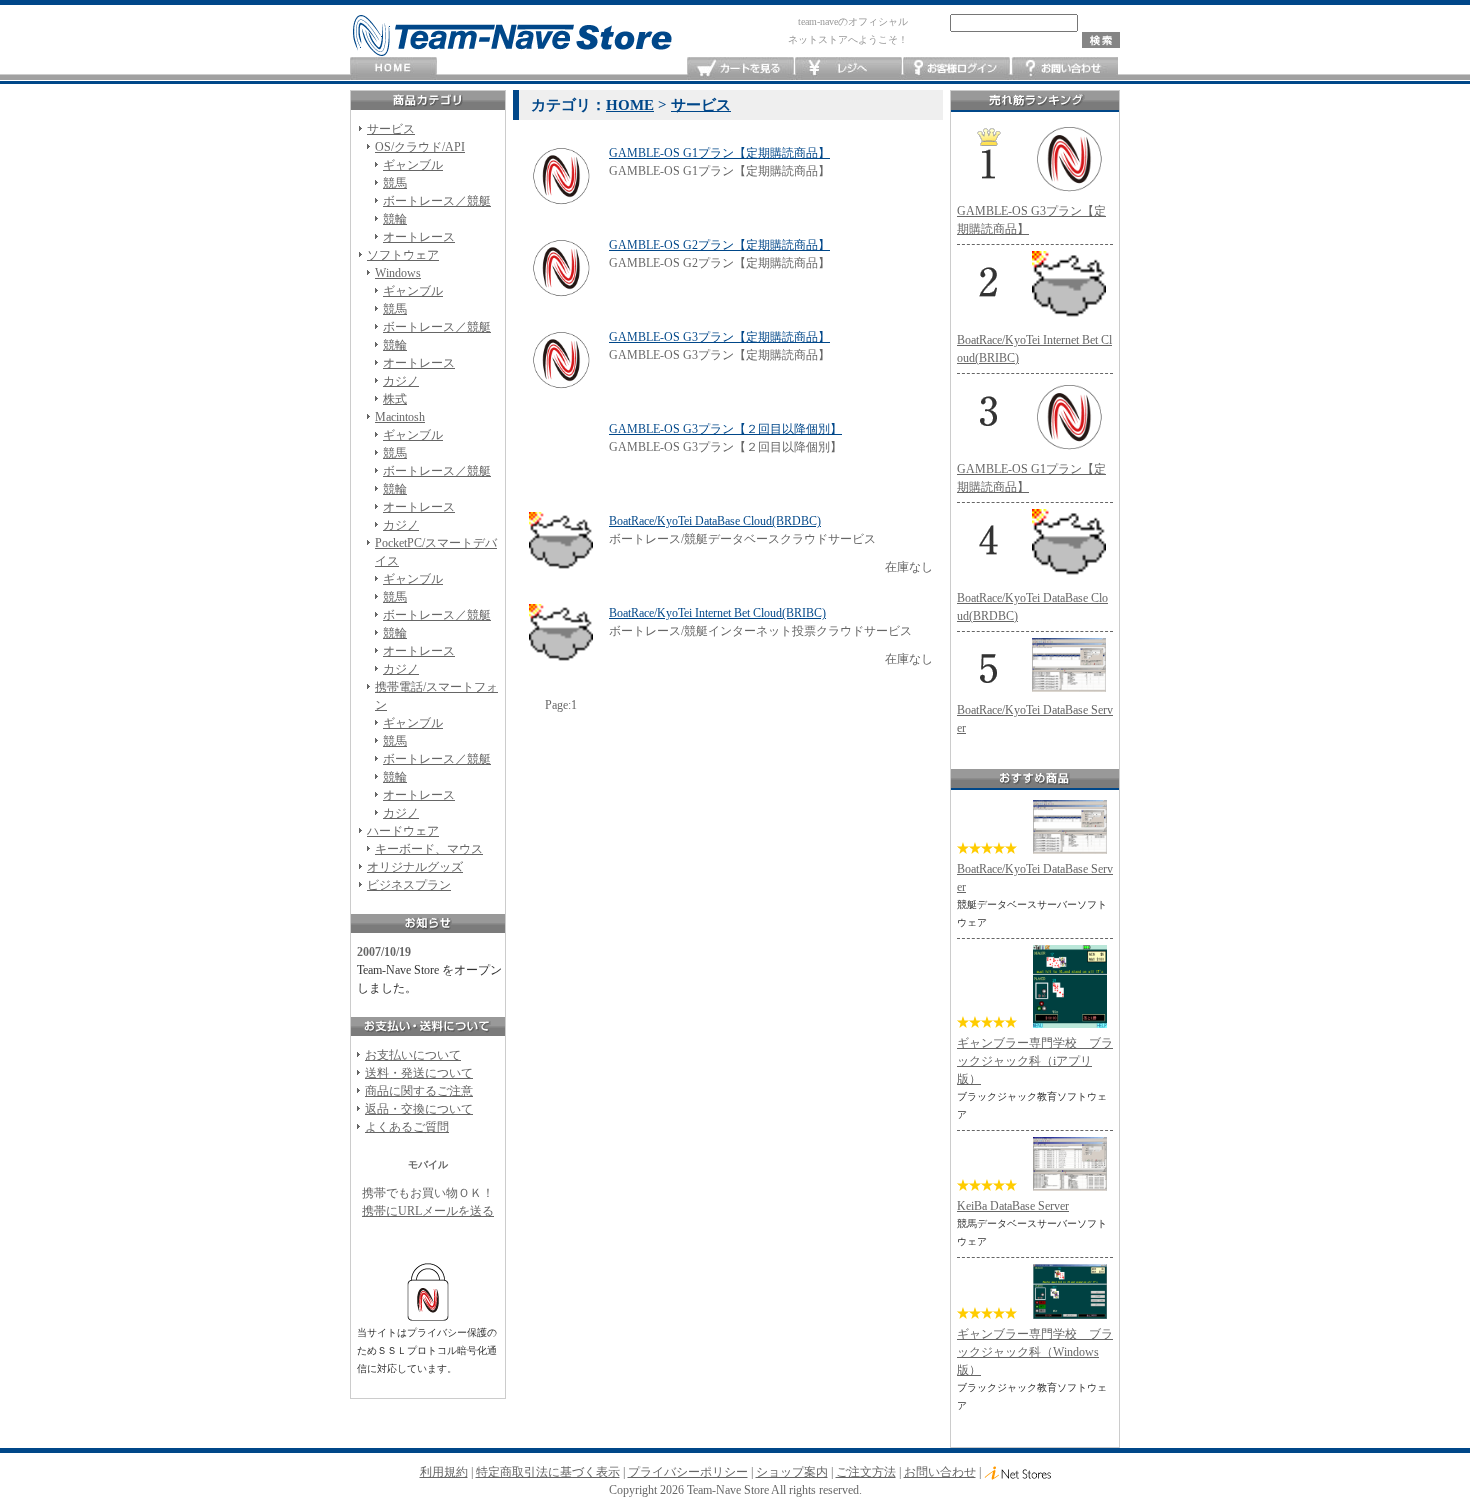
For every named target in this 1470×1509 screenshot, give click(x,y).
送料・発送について (419, 1073)
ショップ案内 (792, 1472)
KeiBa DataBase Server (1013, 1206)
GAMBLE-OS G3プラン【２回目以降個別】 (725, 429)
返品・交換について (419, 1109)
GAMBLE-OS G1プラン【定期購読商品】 (719, 153)
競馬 (395, 183)
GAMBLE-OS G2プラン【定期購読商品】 (719, 245)
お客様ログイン (956, 68)
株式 (395, 399)
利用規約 (444, 1472)
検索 (1101, 40)
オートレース (419, 237)
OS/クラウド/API (420, 147)
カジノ (401, 381)
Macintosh (400, 417)
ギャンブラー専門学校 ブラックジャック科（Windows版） (1035, 1352)
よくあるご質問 (407, 1127)
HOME (393, 68)
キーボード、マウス (429, 849)
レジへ (848, 68)
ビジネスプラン (409, 885)
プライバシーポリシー (688, 1472)
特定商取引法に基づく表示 (548, 1472)
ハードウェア (403, 831)
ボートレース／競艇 (437, 201)
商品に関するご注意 (419, 1091)
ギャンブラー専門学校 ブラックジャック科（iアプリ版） (1035, 1061)
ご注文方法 (866, 1472)
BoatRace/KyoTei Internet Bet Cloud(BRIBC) (717, 613)
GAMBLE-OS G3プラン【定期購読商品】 (719, 337)
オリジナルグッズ (415, 867)
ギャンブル (413, 165)
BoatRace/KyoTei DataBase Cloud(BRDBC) (715, 521)
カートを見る (740, 68)
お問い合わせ (1064, 68)
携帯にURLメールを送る (428, 1211)
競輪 (395, 219)
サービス (391, 129)
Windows (398, 273)
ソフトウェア (403, 255)
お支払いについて (413, 1055)
